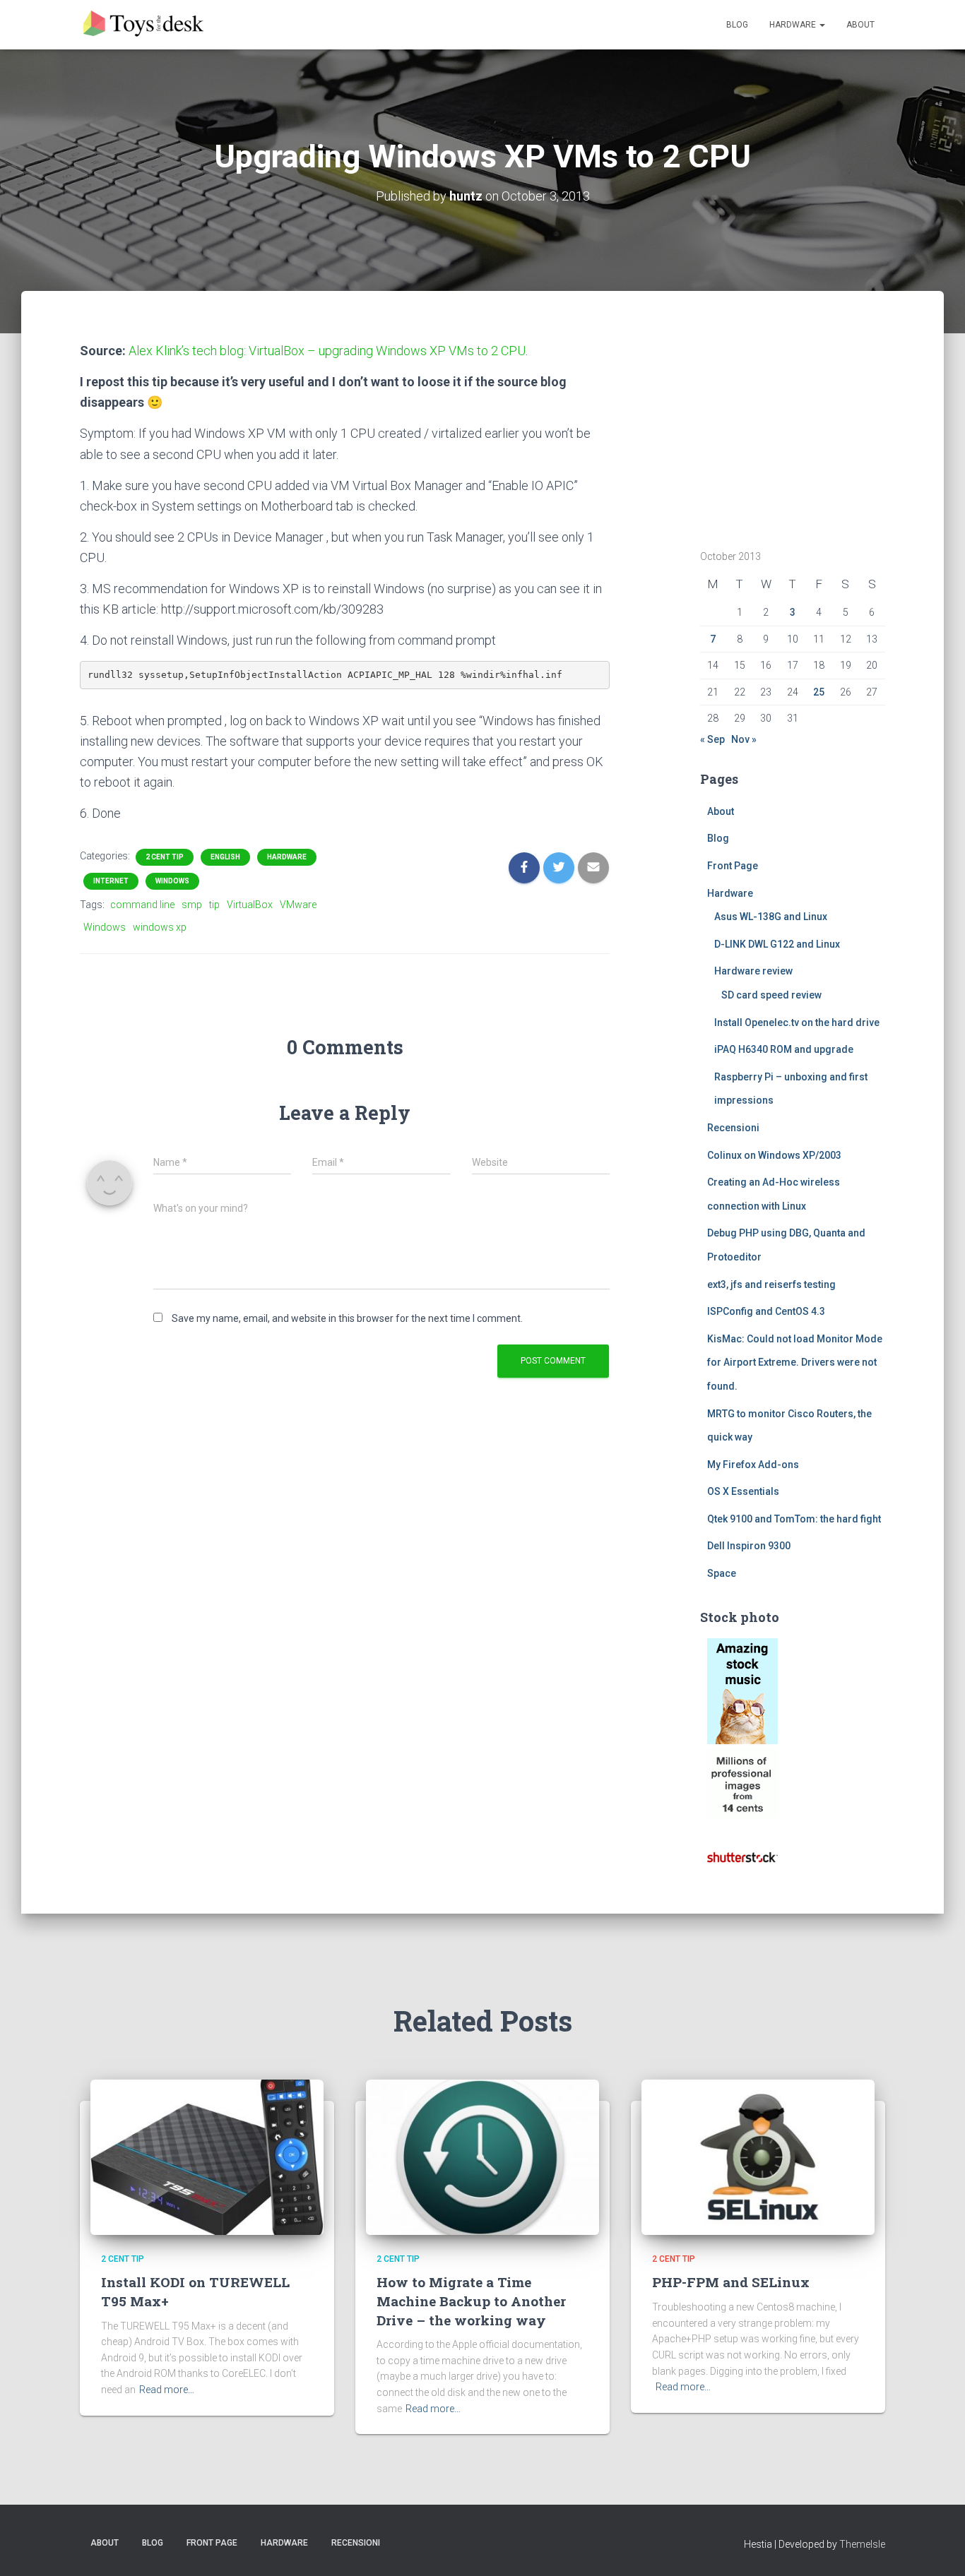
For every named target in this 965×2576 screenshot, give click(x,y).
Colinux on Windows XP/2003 (774, 1155)
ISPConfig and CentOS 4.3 (766, 1311)
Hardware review (753, 971)
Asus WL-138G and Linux (771, 917)
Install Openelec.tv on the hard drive (797, 1022)
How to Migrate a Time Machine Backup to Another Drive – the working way (471, 2301)
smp (192, 905)
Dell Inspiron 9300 (749, 1546)
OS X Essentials (743, 1491)
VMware (298, 905)
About (860, 25)
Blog (737, 25)
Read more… (167, 2390)
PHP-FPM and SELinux (731, 2282)
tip (214, 905)
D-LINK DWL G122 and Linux (777, 944)
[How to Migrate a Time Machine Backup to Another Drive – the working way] (482, 2157)
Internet (111, 881)
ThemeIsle (862, 2544)
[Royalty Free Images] (742, 1690)
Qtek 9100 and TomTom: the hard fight (794, 1519)
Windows (172, 881)
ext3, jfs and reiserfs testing (771, 1284)
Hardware (794, 25)
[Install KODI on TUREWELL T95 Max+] (207, 2157)
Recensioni (733, 1128)
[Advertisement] (788, 429)
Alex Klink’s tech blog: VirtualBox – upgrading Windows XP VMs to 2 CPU (327, 351)
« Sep (712, 739)
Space (722, 1573)
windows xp (160, 927)
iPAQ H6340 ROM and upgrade (784, 1049)
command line (142, 905)
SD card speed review (771, 995)
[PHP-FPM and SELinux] (758, 2157)
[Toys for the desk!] (145, 25)
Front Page (733, 866)
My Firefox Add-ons (753, 1465)
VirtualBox (250, 905)
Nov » (744, 739)
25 (819, 692)
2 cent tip (165, 857)
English (225, 857)
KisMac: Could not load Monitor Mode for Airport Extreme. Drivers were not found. (795, 1362)
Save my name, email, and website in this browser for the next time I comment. (347, 1318)
